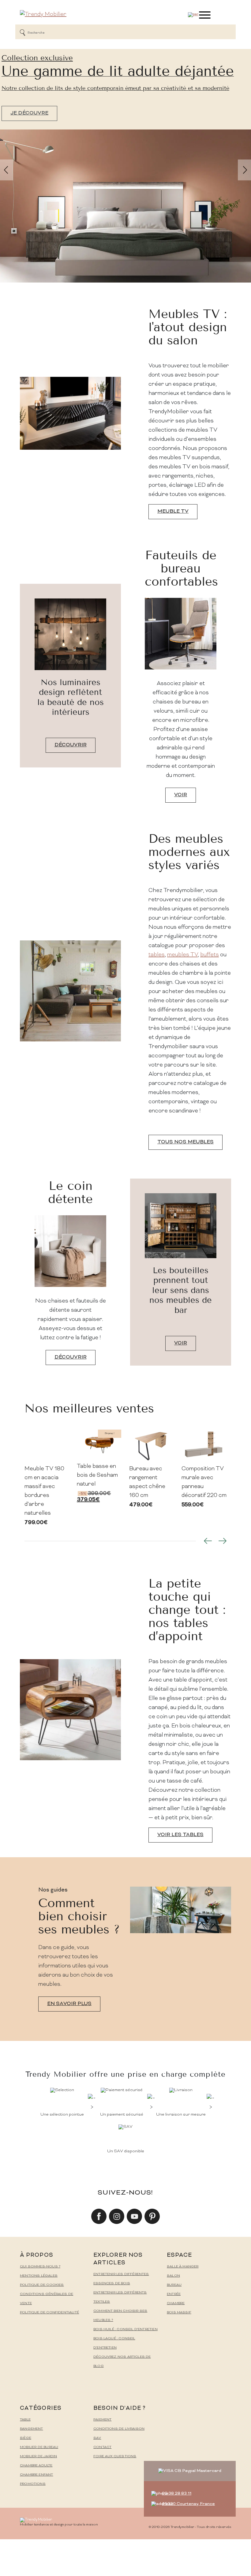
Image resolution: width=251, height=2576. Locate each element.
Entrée (174, 2294)
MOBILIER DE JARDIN (38, 2456)
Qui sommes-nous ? (40, 2267)
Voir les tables (180, 1835)
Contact (102, 2447)
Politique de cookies (42, 2285)
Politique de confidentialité (49, 2313)
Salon (173, 2276)
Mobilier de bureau (39, 2447)
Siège (26, 2438)
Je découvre (29, 113)
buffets (210, 955)
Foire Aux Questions (115, 2456)
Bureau (174, 2285)
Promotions (33, 2484)
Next (223, 1541)
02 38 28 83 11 (177, 2494)
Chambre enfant (37, 2475)
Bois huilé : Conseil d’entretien (125, 2329)
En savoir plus (69, 2004)
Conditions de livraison (119, 2429)
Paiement (102, 2420)
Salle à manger (183, 2267)
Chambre (176, 2303)
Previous (208, 1541)
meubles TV (182, 955)
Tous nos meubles (185, 1142)
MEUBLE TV (173, 512)
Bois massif (179, 2313)
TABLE (25, 2420)
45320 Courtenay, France (188, 2504)
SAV (97, 2438)
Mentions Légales (39, 2276)
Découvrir (71, 745)
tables (157, 955)
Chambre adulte (36, 2466)
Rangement (32, 2429)
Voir (181, 795)
